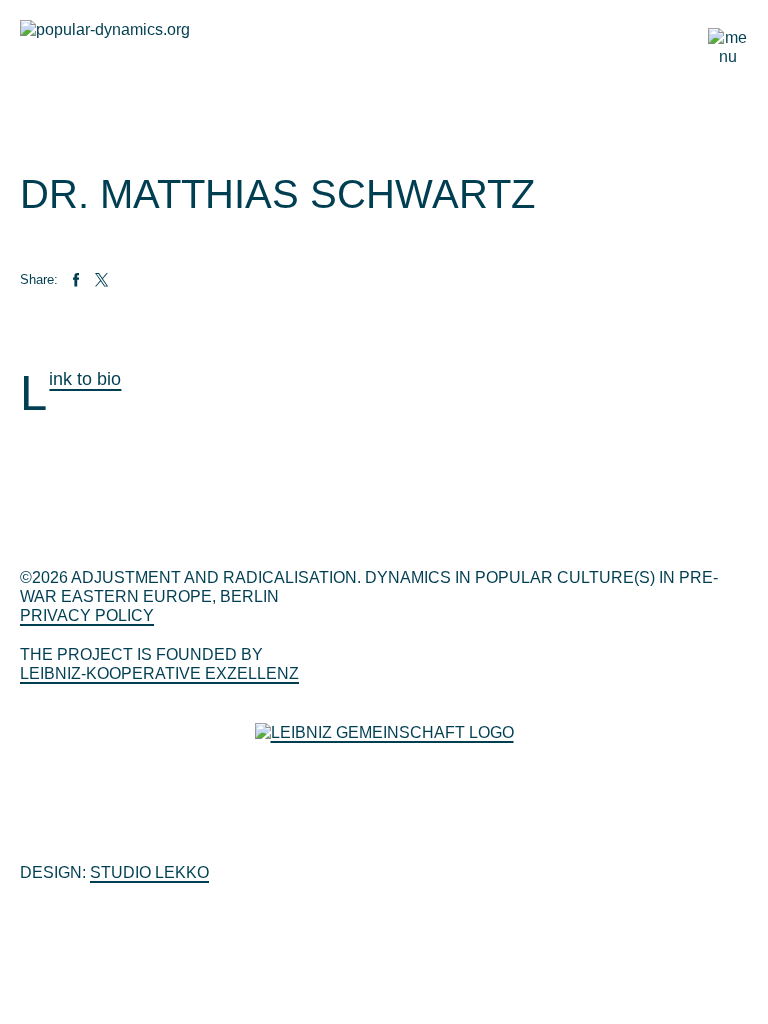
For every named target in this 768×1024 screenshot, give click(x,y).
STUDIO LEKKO (149, 872)
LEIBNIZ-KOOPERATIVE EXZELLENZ (159, 673)
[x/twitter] (102, 280)
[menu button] (728, 44)
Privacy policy (87, 615)
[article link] (127, 280)
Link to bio (85, 379)
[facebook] (76, 280)
